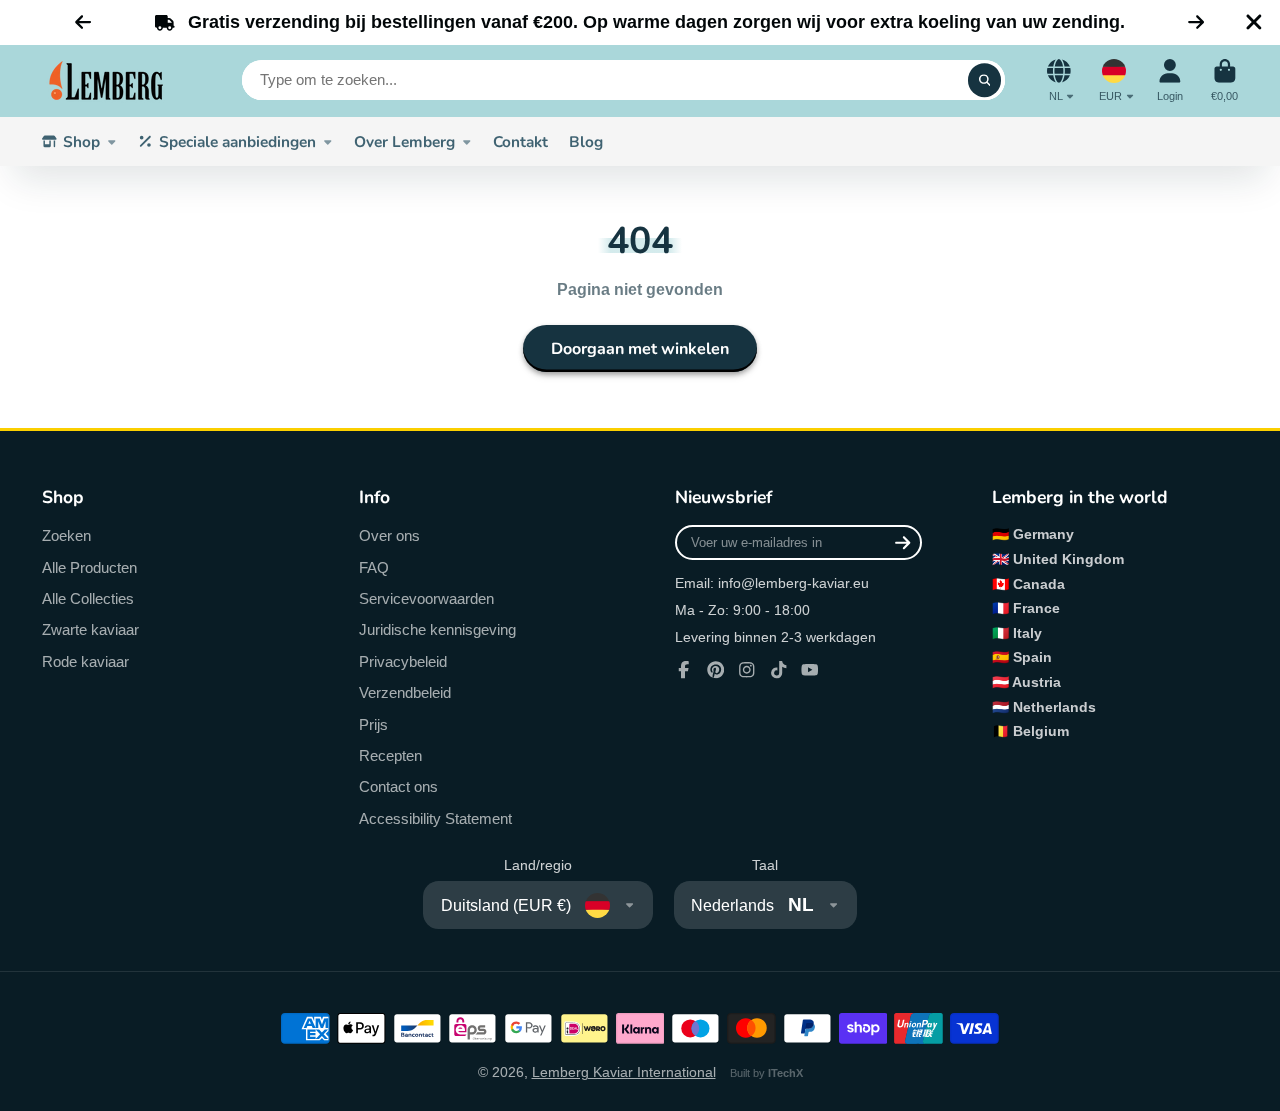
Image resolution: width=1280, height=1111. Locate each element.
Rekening (1170, 80)
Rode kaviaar (85, 661)
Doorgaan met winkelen (640, 349)
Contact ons (398, 786)
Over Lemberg (404, 141)
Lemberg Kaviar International (624, 1072)
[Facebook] (684, 670)
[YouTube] (810, 670)
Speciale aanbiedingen (237, 141)
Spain (1032, 657)
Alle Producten (89, 567)
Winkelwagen (1224, 80)
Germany (1043, 534)
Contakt (520, 141)
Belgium (1041, 731)
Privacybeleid (403, 661)
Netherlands (1054, 707)
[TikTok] (779, 670)
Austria (1036, 682)
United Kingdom (1068, 559)
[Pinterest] (716, 670)
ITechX (785, 1073)
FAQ (374, 567)
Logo (107, 81)
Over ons (389, 535)
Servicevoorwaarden (426, 598)
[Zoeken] (985, 81)
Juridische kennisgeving (437, 629)
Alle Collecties (88, 598)
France (1036, 608)
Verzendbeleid (405, 692)
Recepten (390, 755)
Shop (81, 141)
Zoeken (66, 535)
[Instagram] (747, 670)
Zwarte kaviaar (90, 629)
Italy (1027, 633)
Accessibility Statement (435, 818)
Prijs (373, 724)
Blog (586, 141)
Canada (1039, 584)
